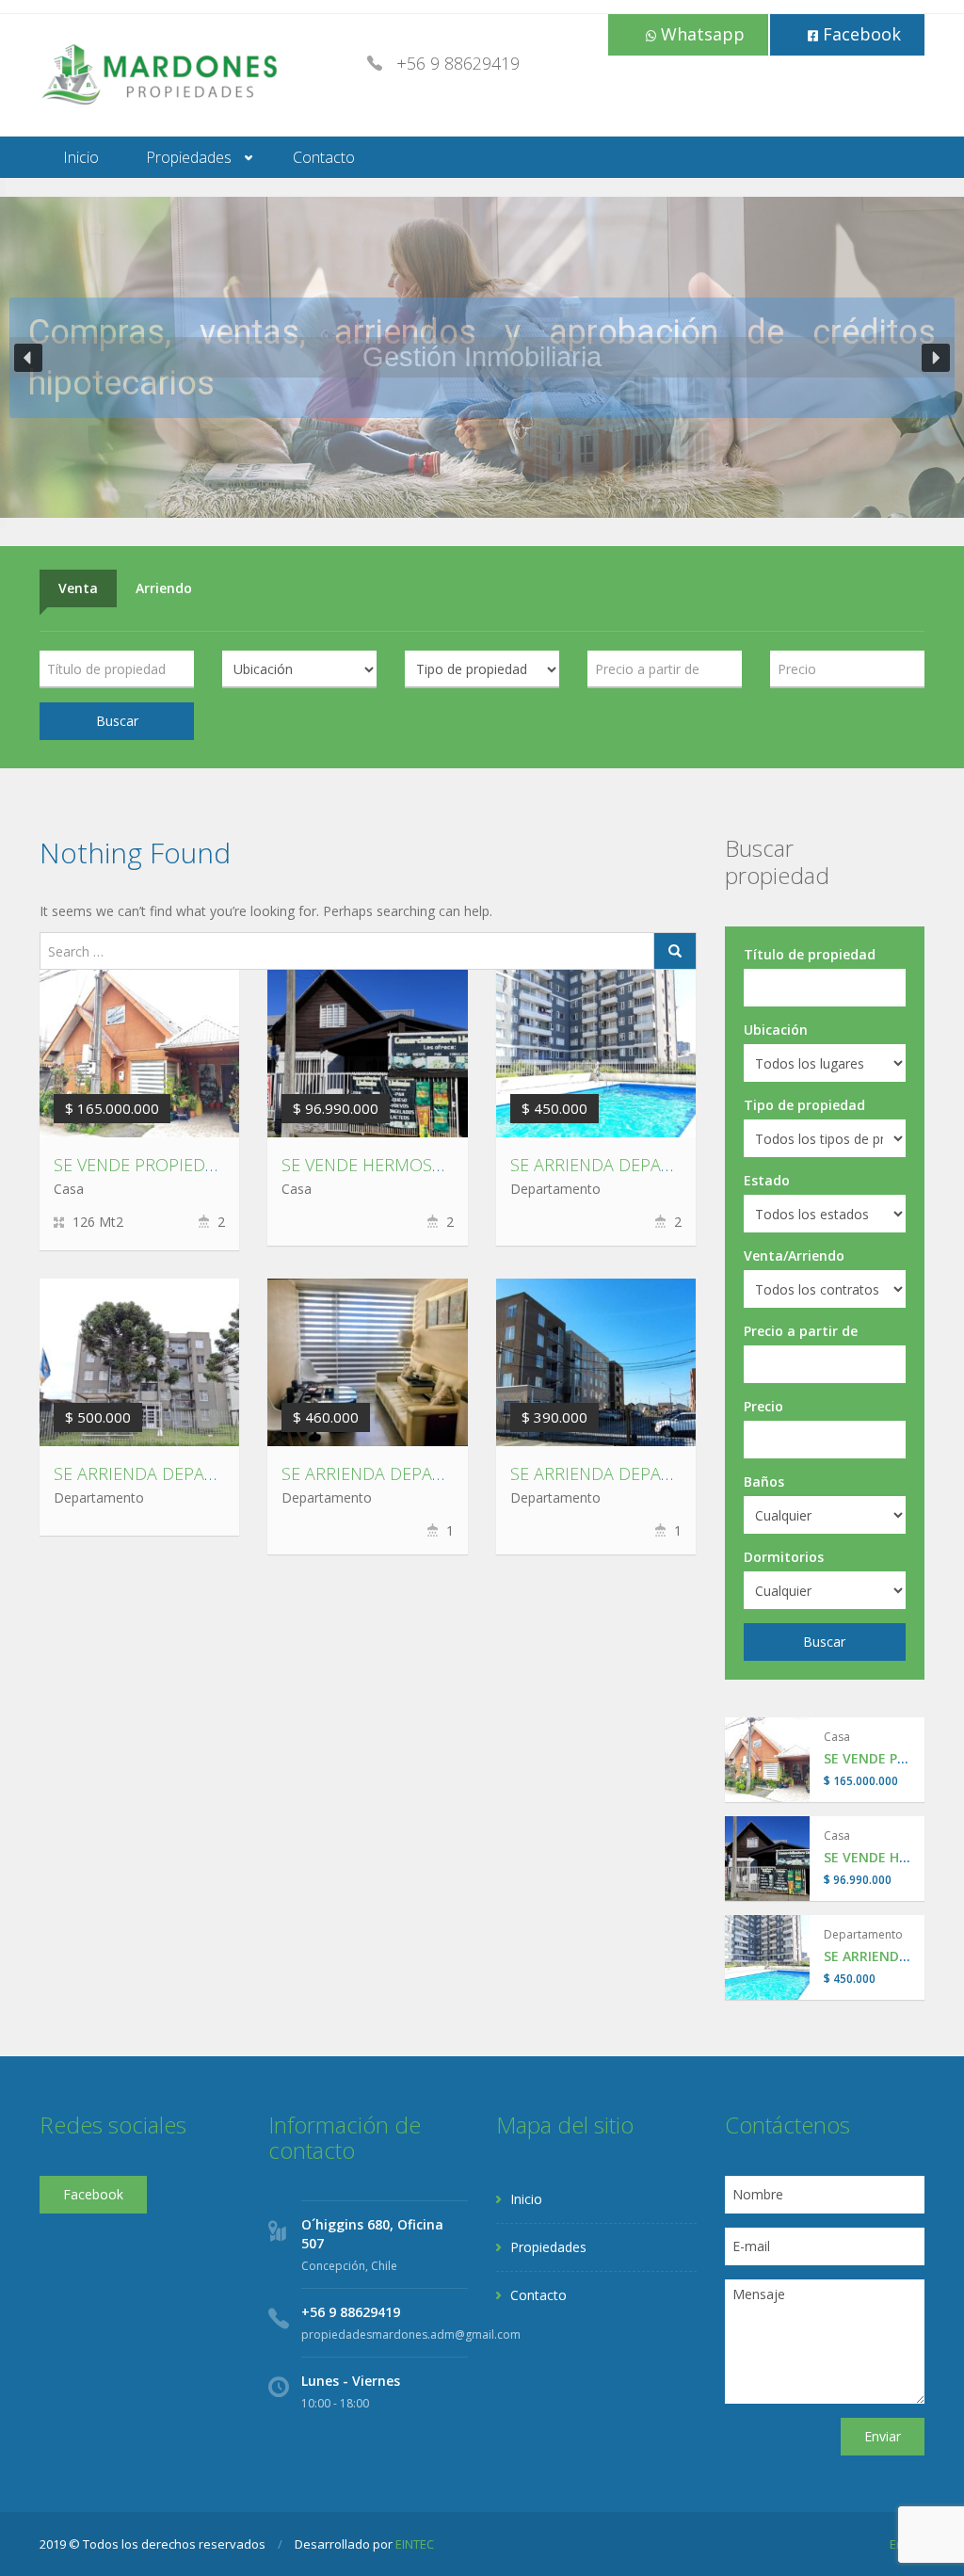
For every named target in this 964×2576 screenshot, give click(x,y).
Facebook (860, 34)
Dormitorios (784, 1557)
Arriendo (164, 588)
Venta (78, 588)
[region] (482, 357)
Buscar (117, 721)
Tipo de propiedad (804, 1105)
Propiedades (189, 157)
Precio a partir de (801, 1331)
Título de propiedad (810, 954)
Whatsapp (700, 34)
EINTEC (415, 2544)
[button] (28, 358)
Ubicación (776, 1030)
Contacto (324, 157)
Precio (763, 1406)
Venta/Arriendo (794, 1256)
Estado (767, 1180)
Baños (764, 1481)
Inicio (81, 157)
